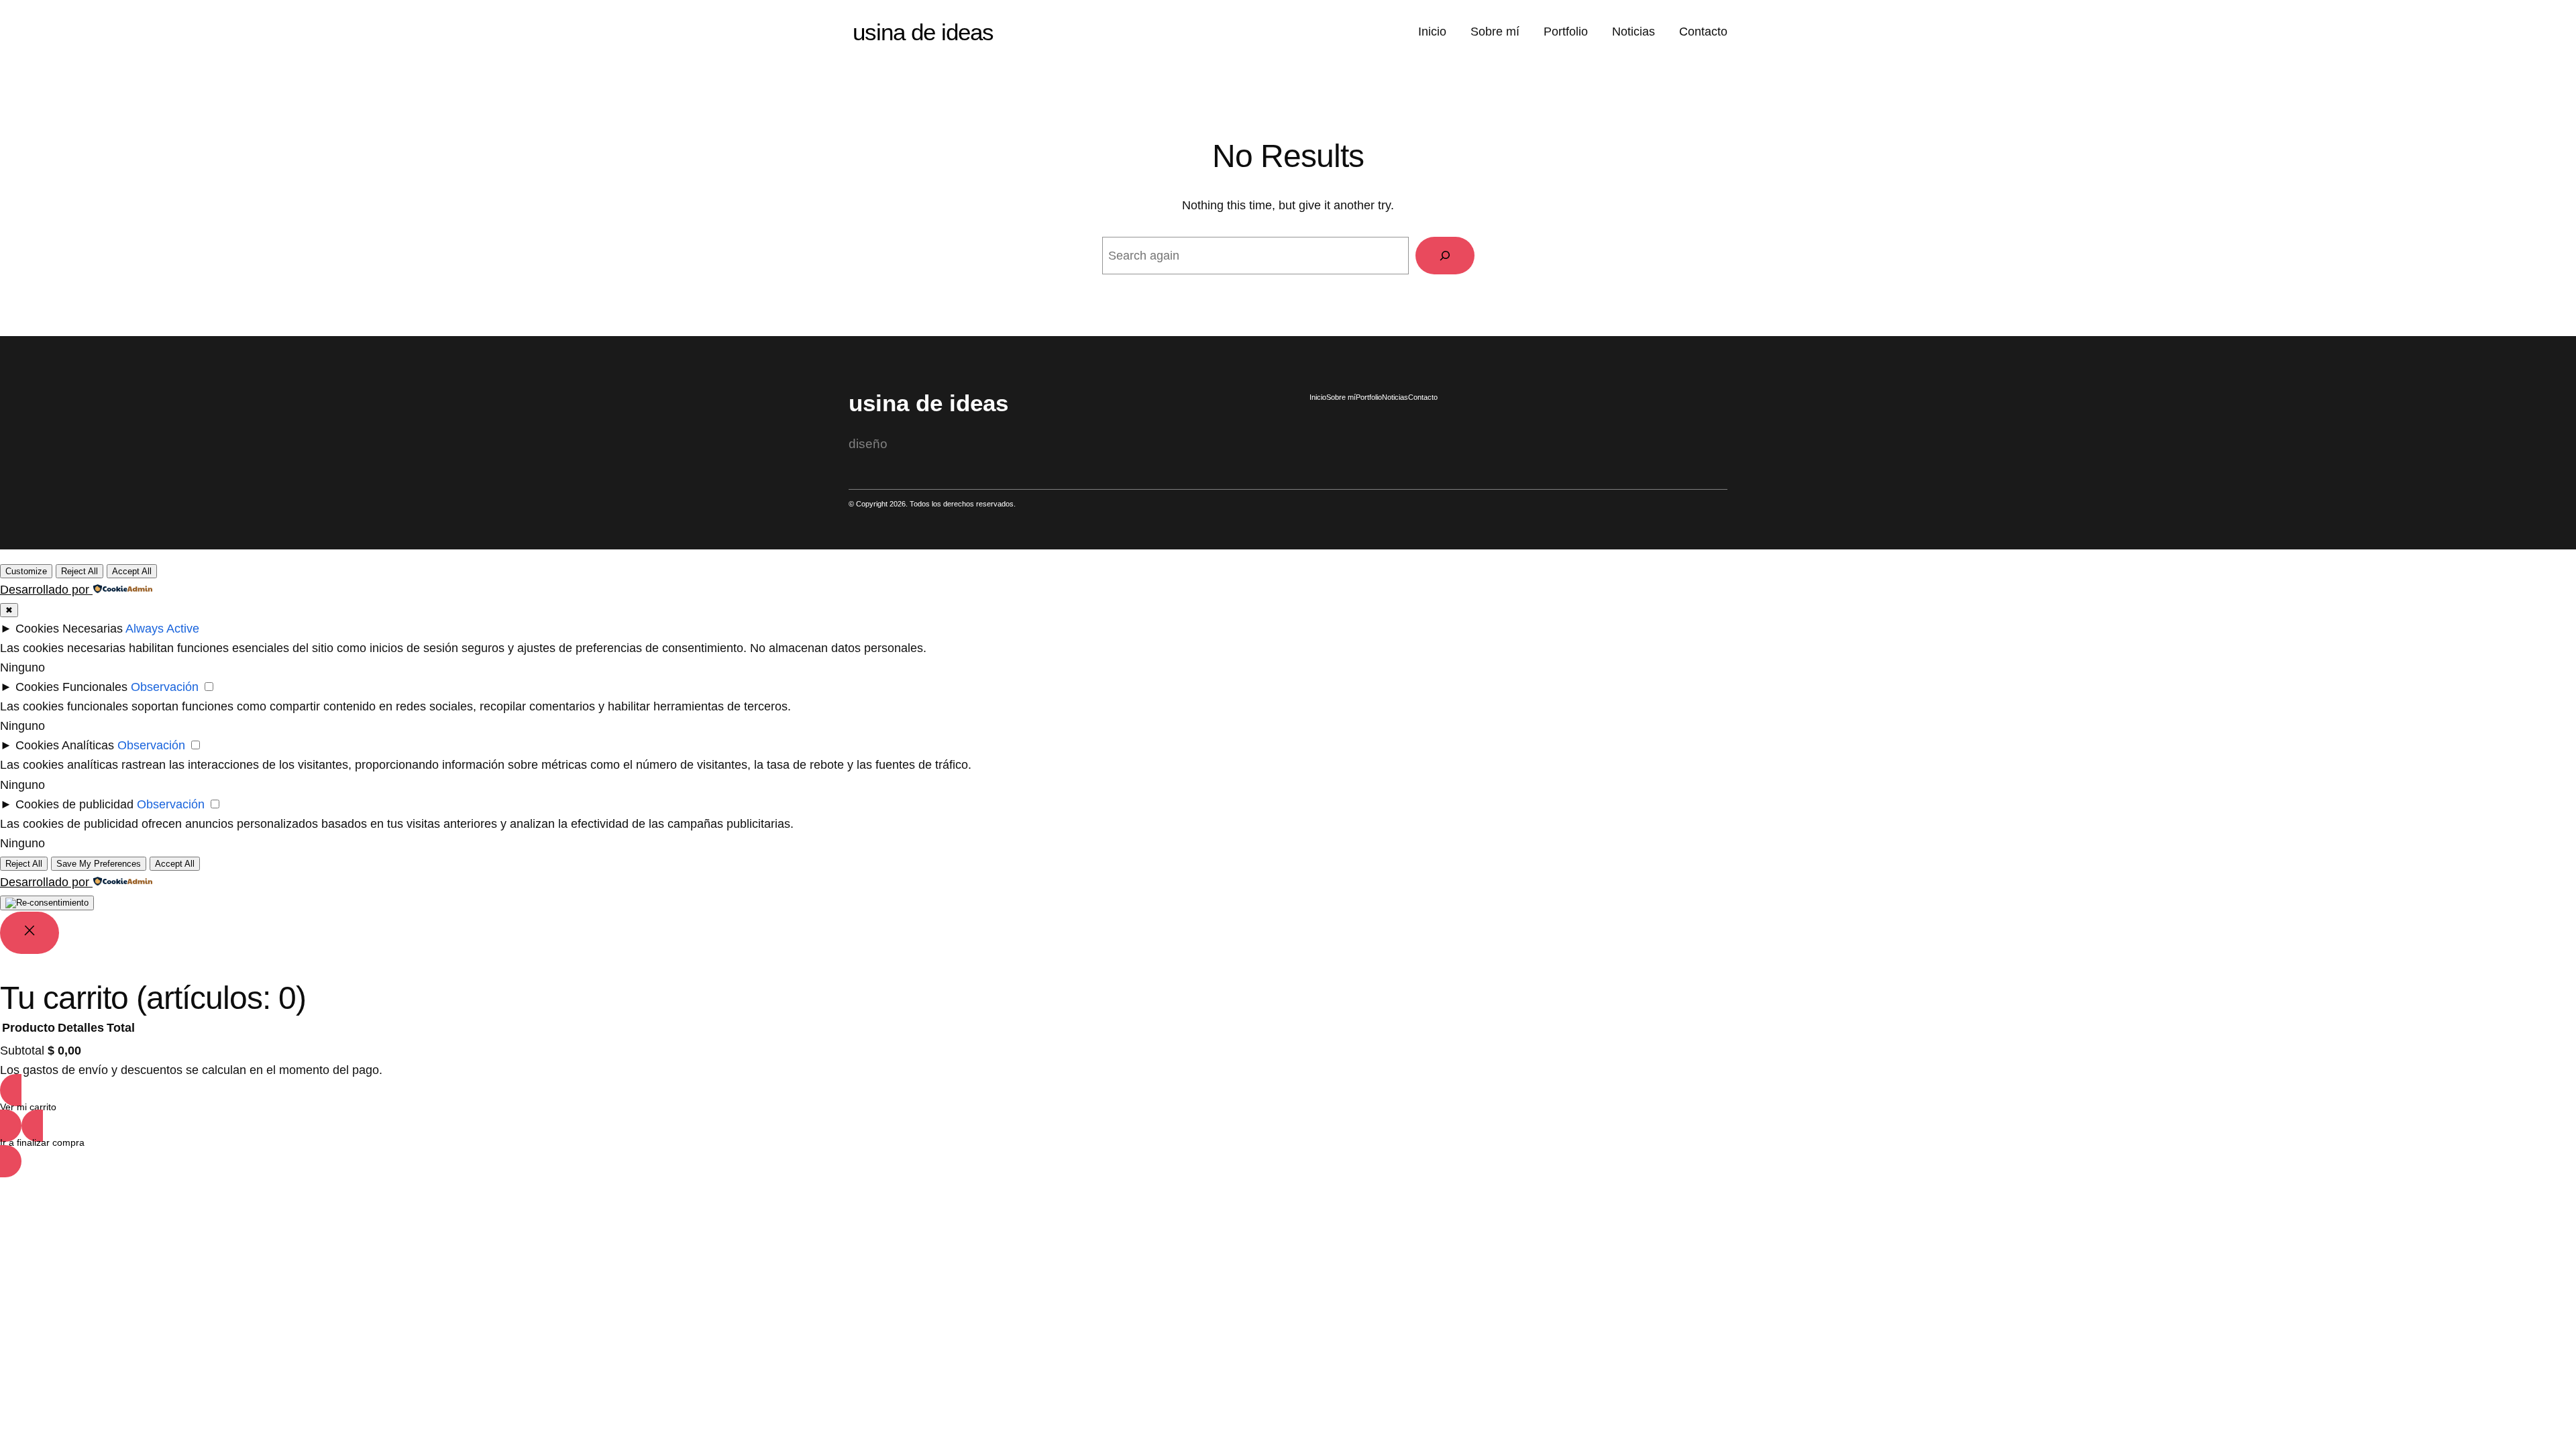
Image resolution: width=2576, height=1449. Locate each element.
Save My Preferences (99, 864)
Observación (165, 687)
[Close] (30, 933)
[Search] (1445, 256)
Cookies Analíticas (65, 745)
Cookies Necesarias (69, 629)
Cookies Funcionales (71, 687)
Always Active (162, 629)
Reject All (79, 571)
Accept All (132, 571)
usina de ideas (923, 32)
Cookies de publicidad (74, 804)
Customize (26, 571)
